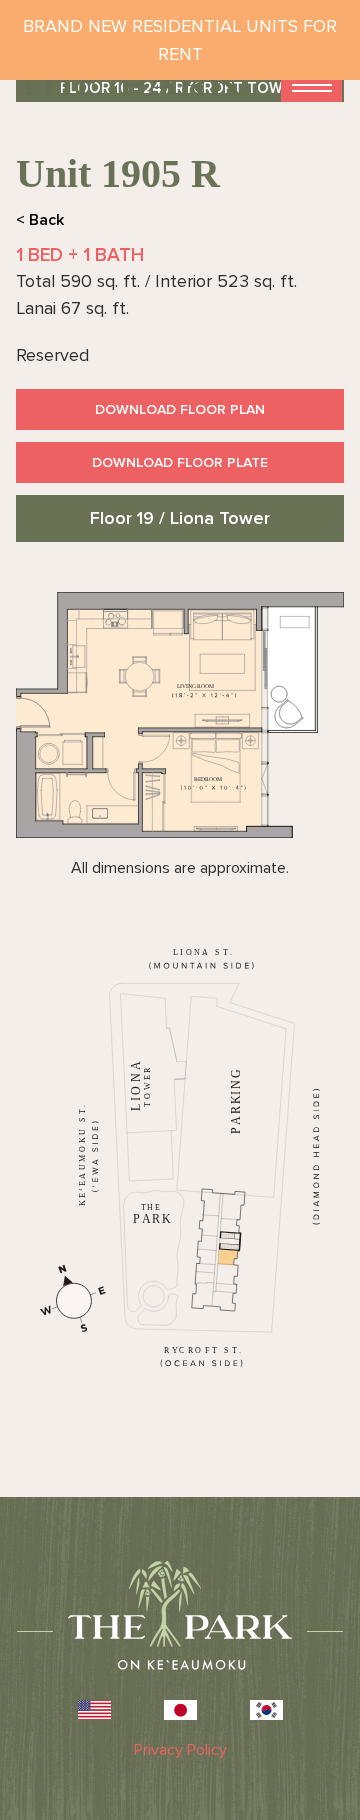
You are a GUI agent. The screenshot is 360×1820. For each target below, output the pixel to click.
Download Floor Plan (180, 409)
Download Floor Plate (180, 462)
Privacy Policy (180, 1750)
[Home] (129, 82)
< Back (40, 220)
